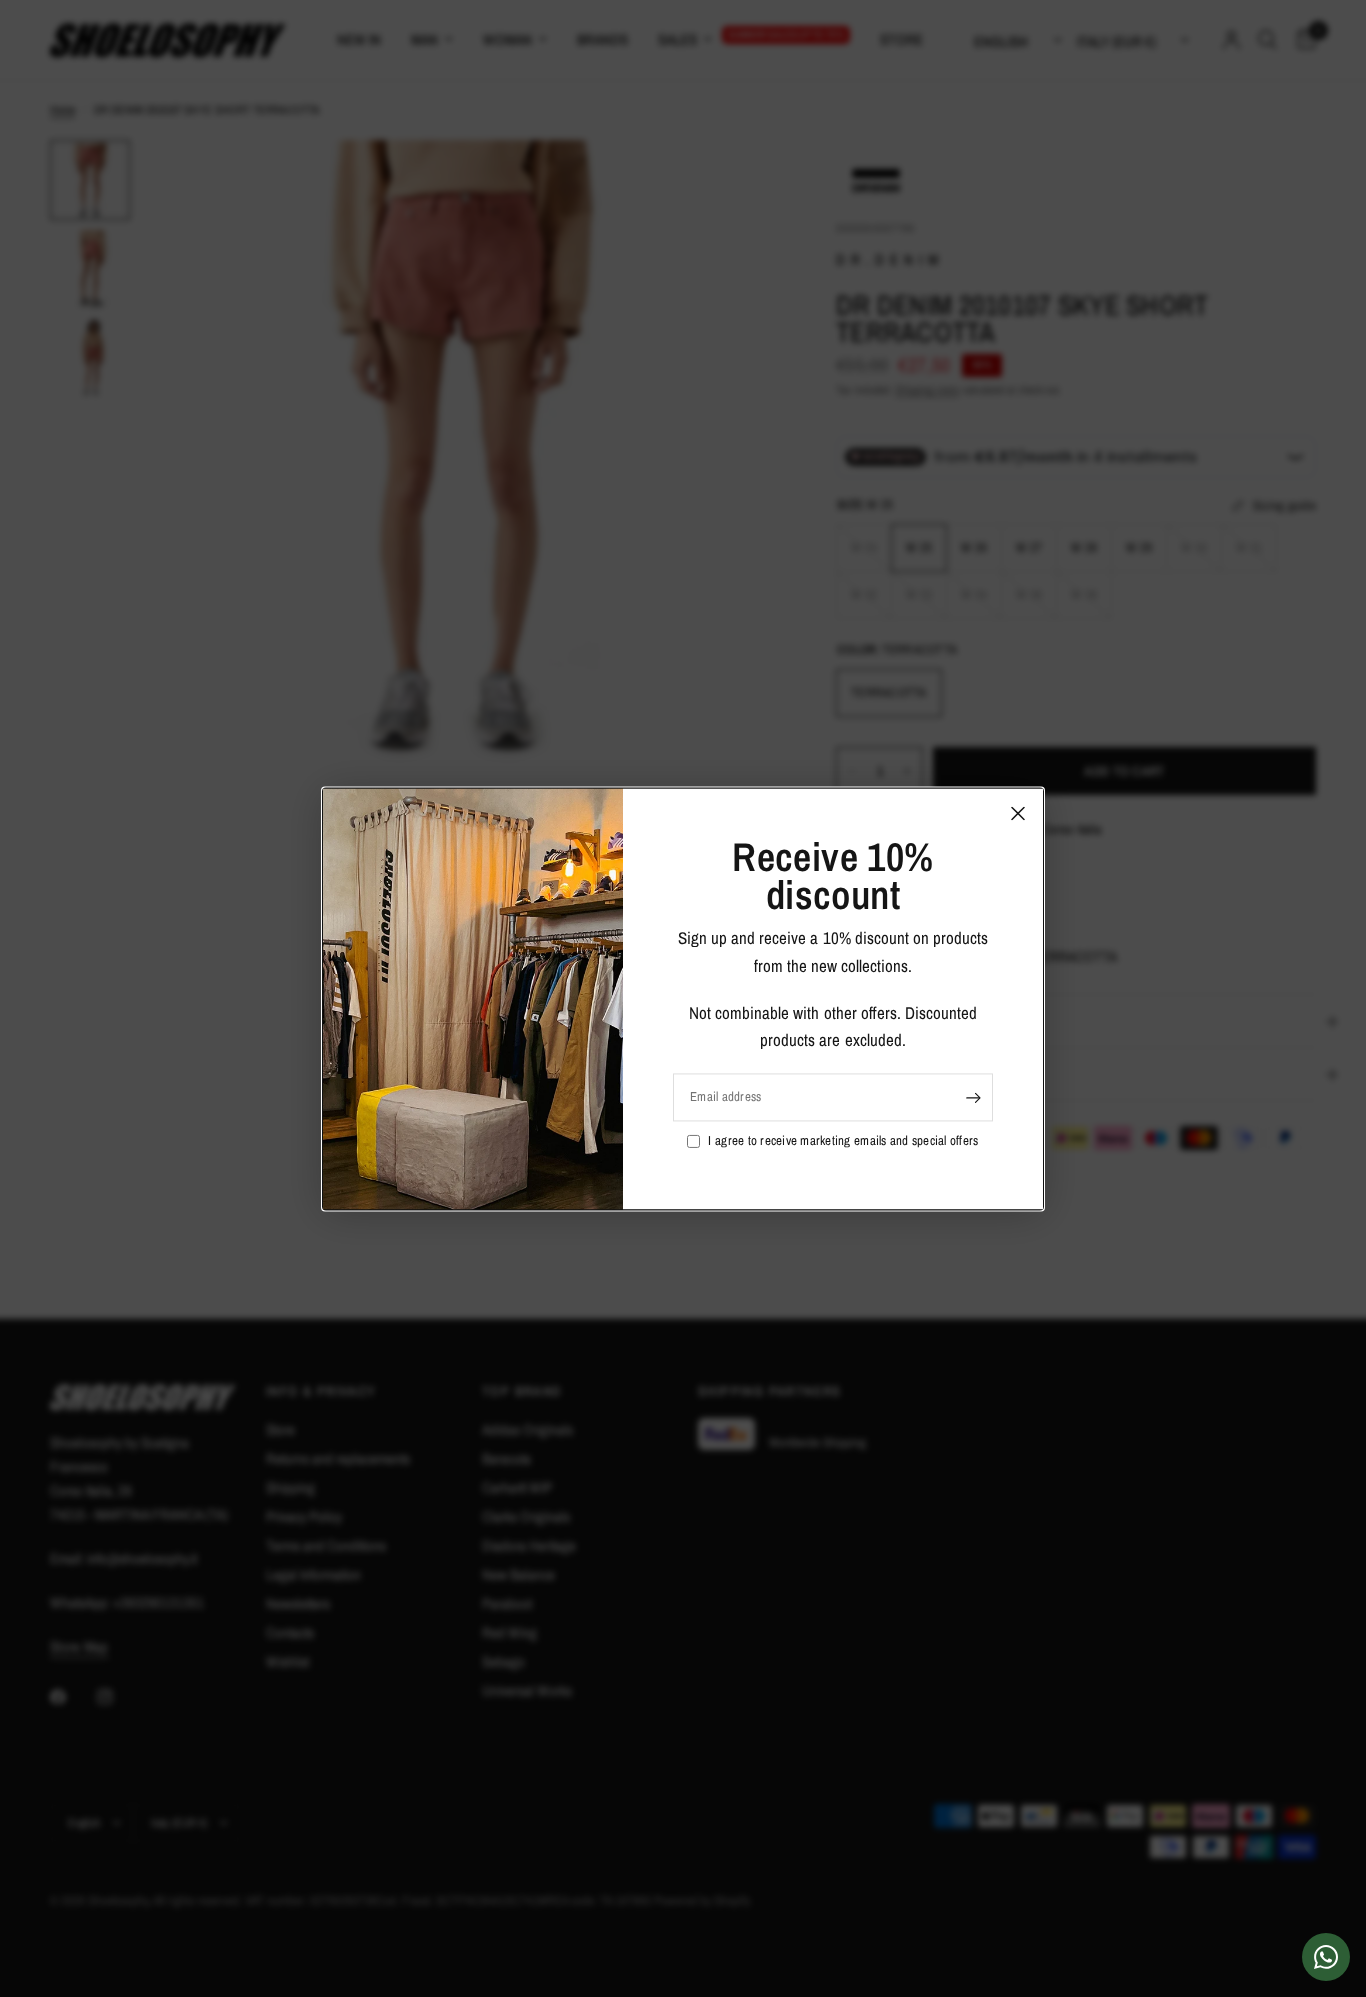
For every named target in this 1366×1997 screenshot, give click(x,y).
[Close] (1018, 813)
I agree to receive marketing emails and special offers (843, 1140)
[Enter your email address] (973, 1097)
